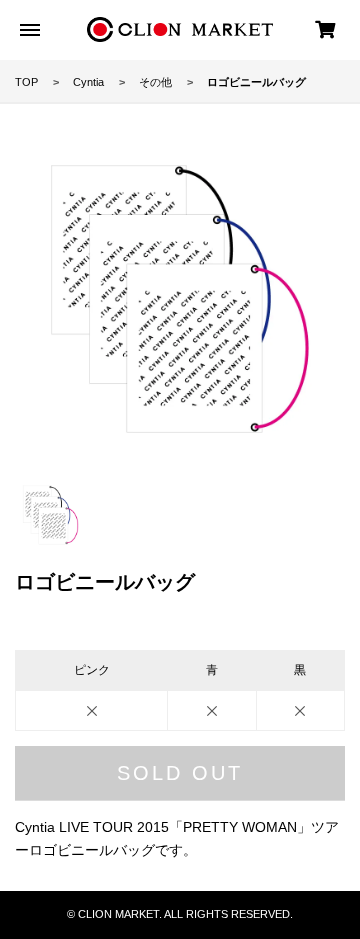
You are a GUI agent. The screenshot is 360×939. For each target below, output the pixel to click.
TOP (26, 82)
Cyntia (88, 82)
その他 (155, 82)
